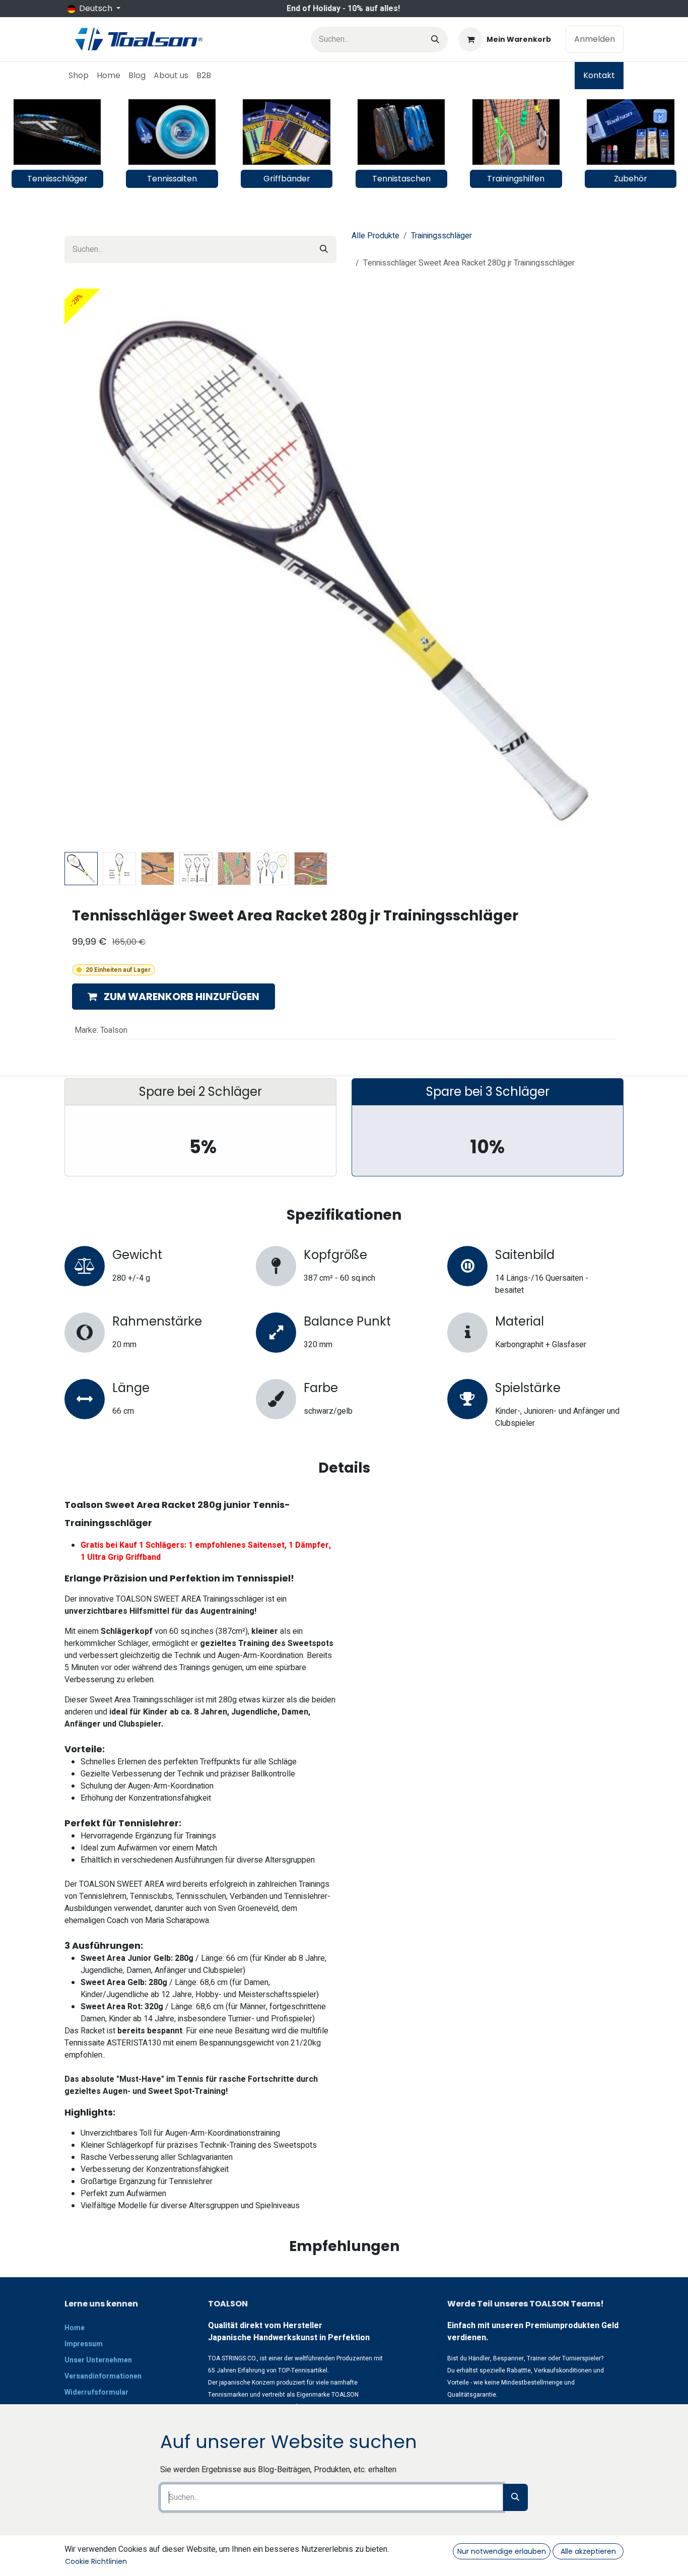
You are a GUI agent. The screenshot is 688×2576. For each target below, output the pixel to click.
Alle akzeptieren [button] (588, 2551)
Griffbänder (287, 179)
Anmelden (595, 39)
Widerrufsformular (96, 2392)
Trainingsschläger (441, 236)
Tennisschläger (57, 179)
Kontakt (599, 75)
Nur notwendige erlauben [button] (502, 2551)
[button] (92, 856)
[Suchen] (435, 40)
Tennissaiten (172, 179)
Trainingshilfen (516, 179)
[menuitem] (79, 76)
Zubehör (631, 179)
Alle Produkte (375, 236)
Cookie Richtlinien (96, 2561)
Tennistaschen (401, 179)
